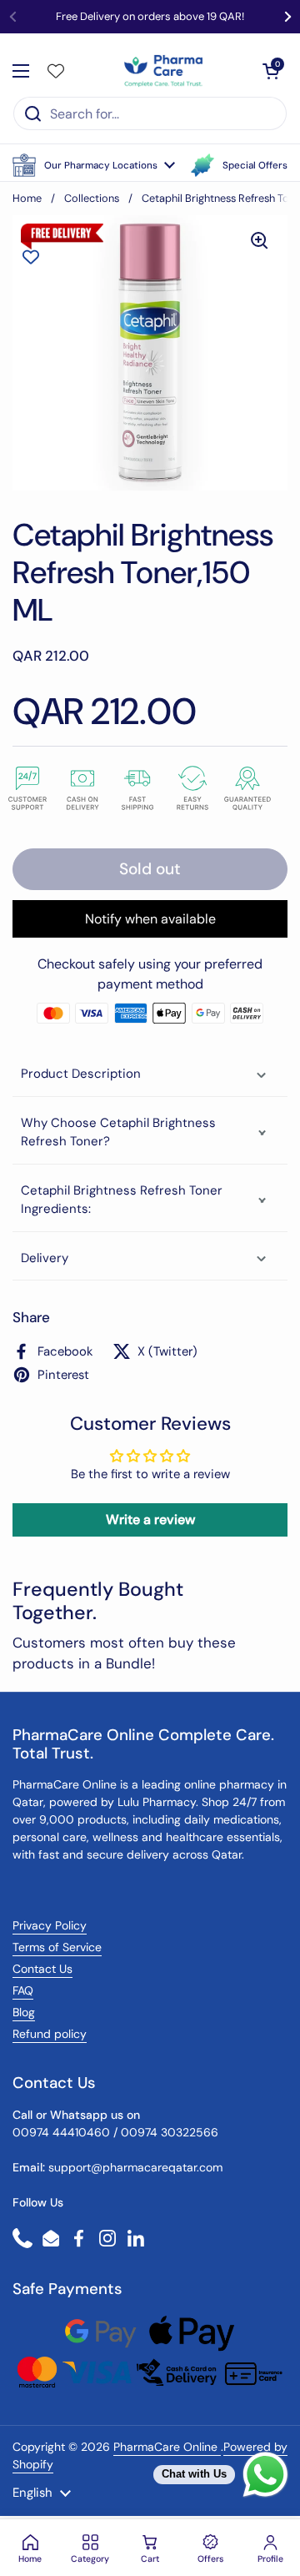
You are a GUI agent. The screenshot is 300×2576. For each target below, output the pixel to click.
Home (27, 198)
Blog (24, 2012)
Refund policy (50, 2034)
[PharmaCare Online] (164, 71)
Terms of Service (57, 1947)
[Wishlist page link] (56, 71)
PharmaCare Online (167, 2447)
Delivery (45, 1258)
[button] (94, 165)
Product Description (81, 1074)
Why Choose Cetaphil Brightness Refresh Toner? (118, 1132)
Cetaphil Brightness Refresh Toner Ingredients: (122, 1200)
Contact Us (42, 1969)
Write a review (150, 1519)
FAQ (23, 1990)
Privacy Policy (50, 1925)
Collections (92, 198)
